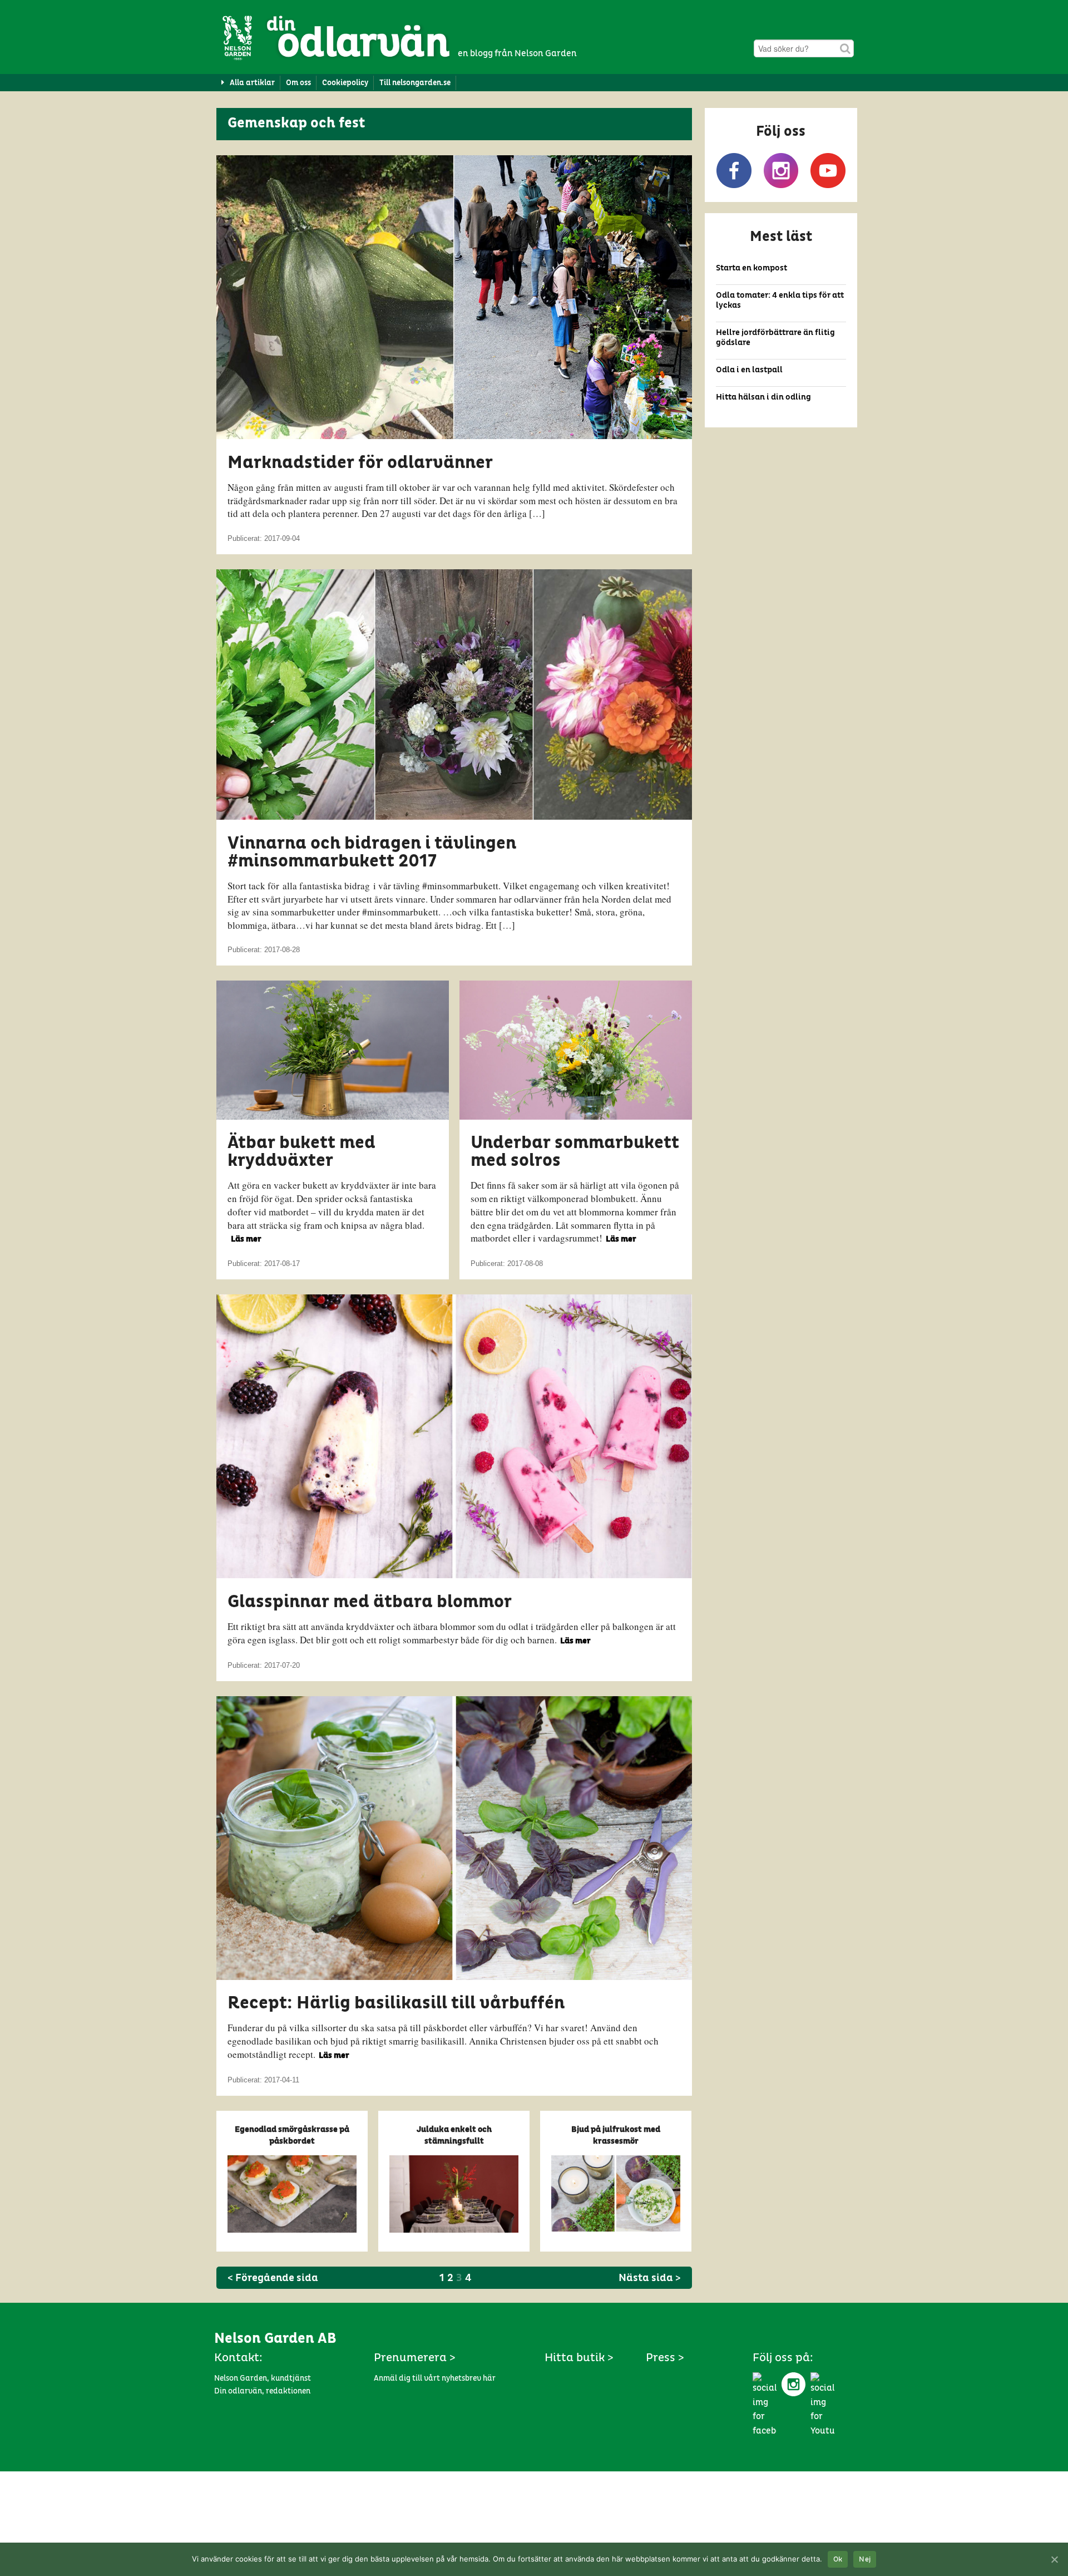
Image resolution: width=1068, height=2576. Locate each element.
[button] (781, 155)
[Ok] (1054, 2559)
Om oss (298, 83)
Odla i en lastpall (749, 370)
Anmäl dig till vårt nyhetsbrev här (435, 2378)
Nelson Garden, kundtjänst (263, 2378)
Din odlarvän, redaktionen (262, 2391)
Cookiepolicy (345, 83)
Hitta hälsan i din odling (763, 397)
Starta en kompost (751, 268)
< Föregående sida (273, 2278)
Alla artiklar (252, 83)
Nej (865, 2560)
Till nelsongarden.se (415, 83)
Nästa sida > (650, 2278)
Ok (838, 2560)
